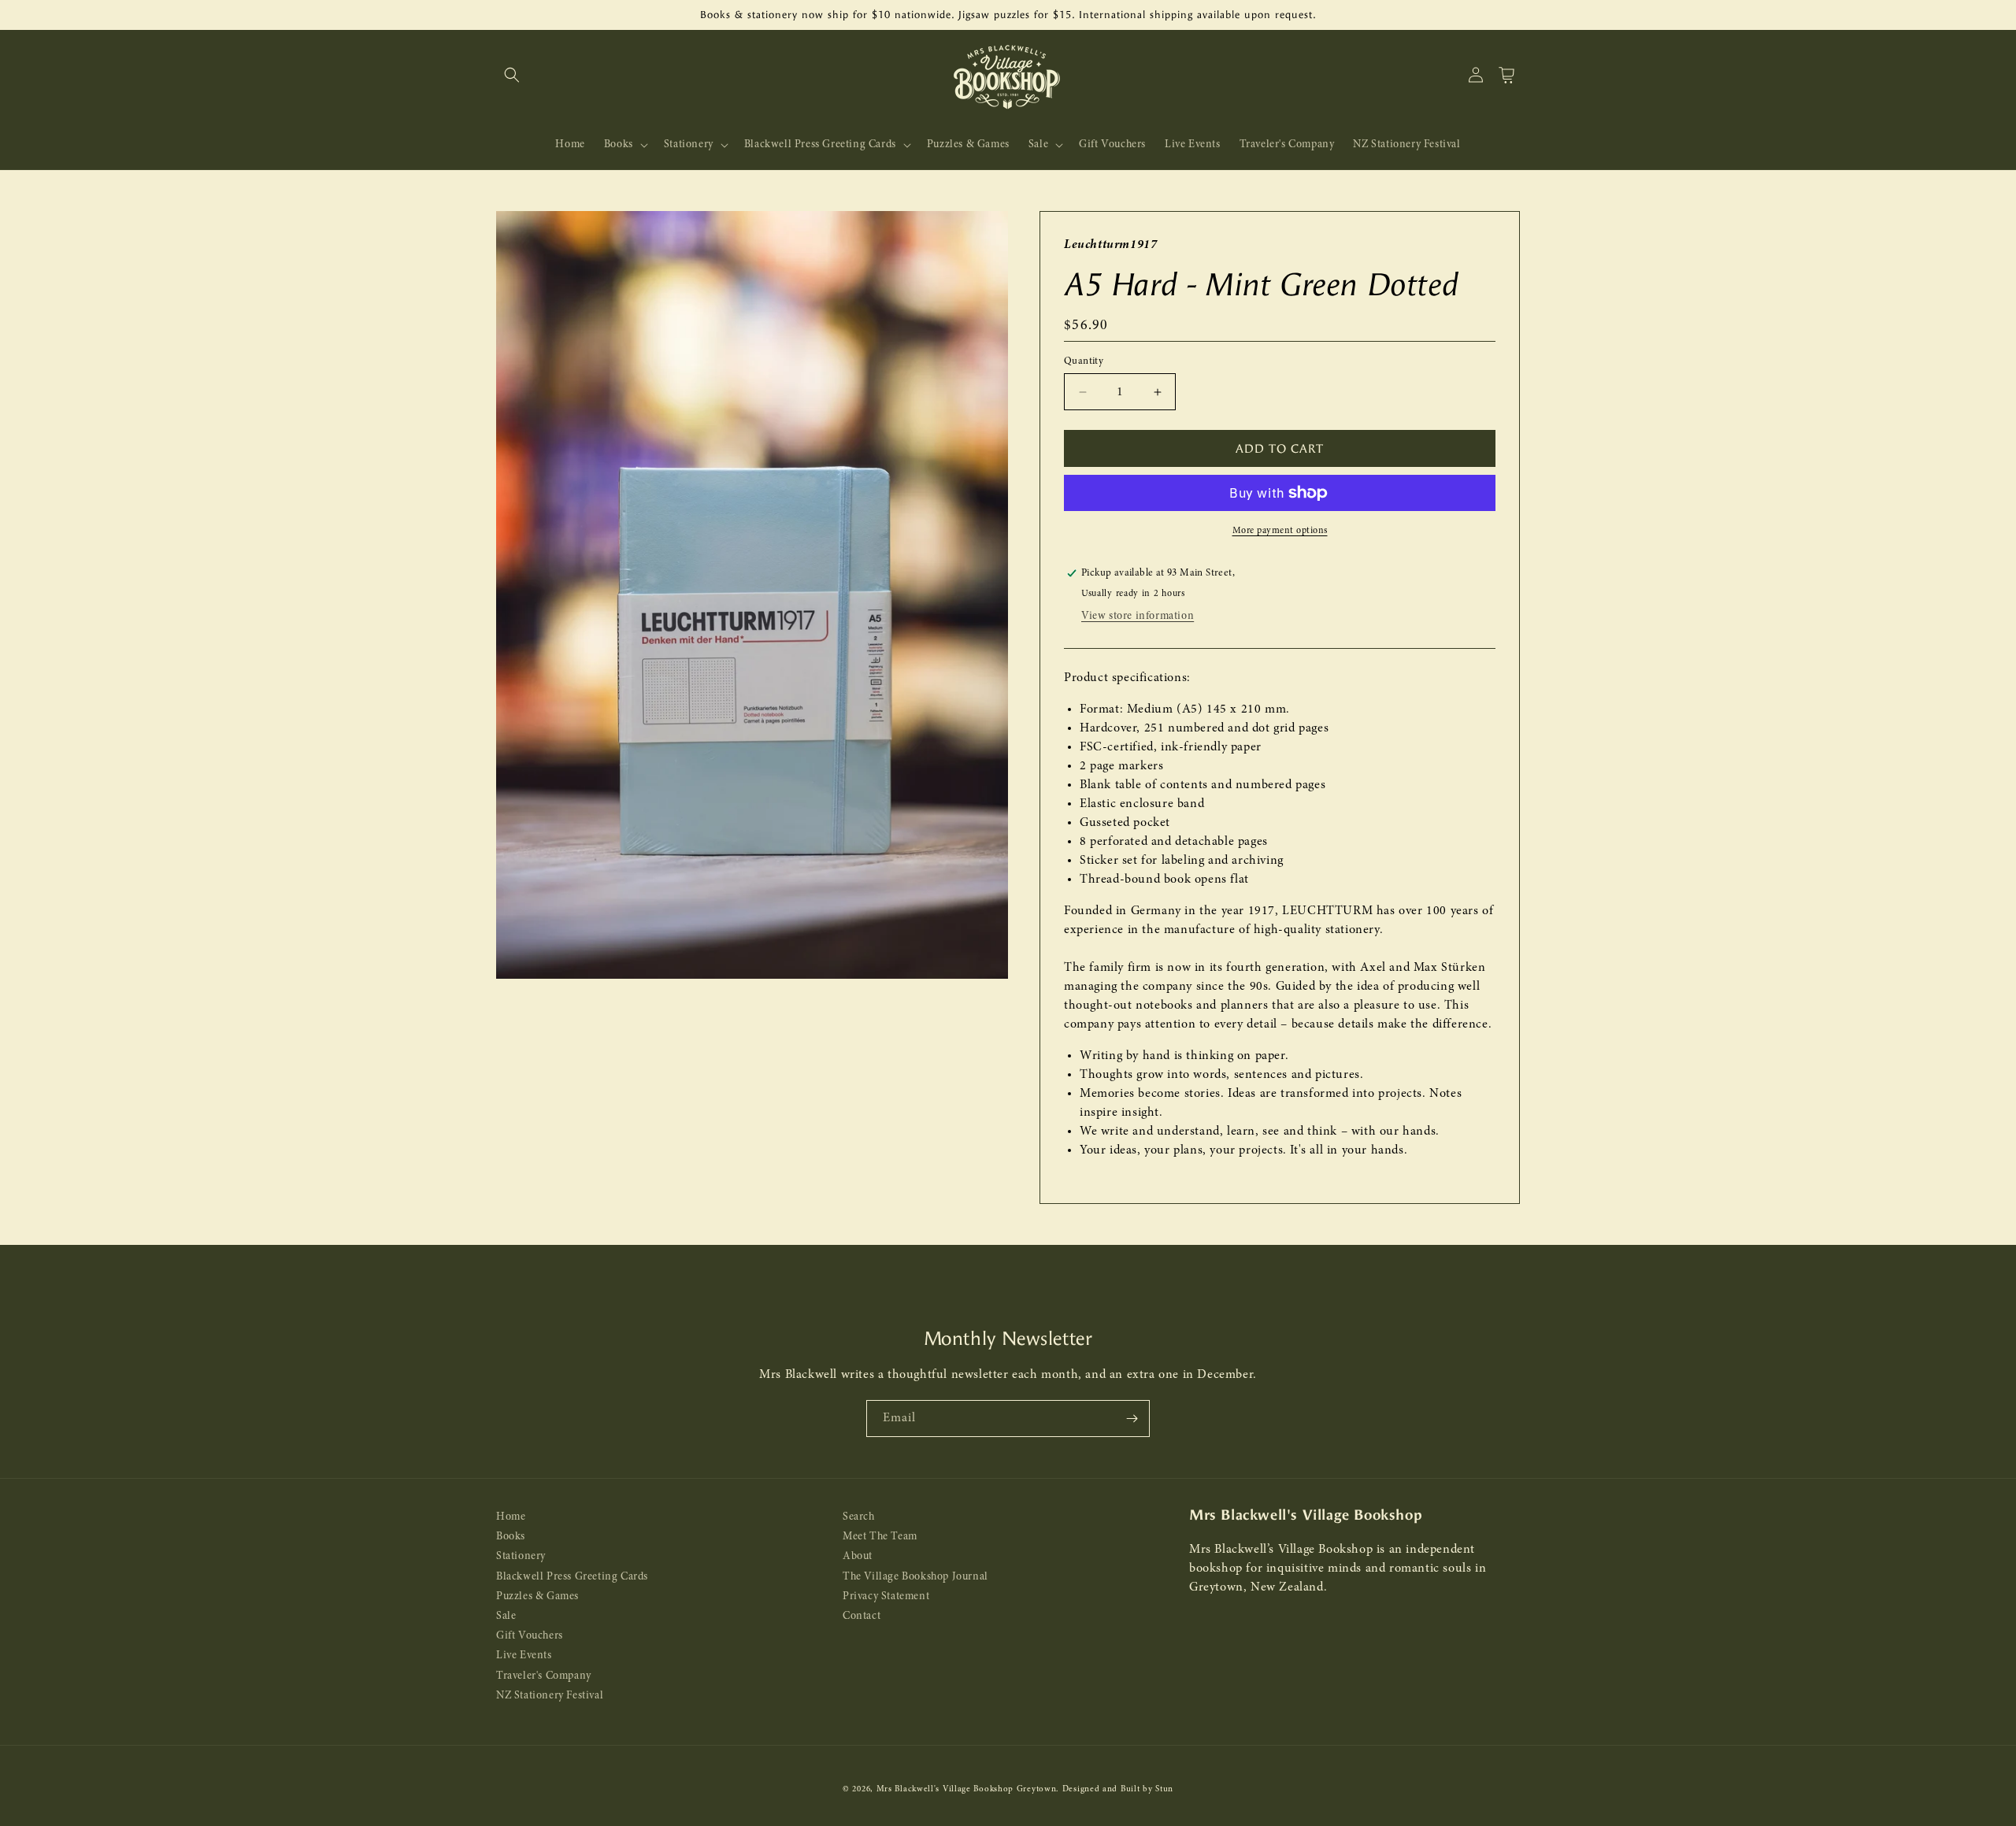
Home (511, 1517)
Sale (506, 1616)
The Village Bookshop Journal (915, 1577)
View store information (1138, 616)
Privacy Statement (886, 1596)
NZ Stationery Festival (550, 1696)
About (858, 1557)
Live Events (524, 1656)
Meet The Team (880, 1537)
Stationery (521, 1557)
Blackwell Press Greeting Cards (572, 1577)
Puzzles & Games (537, 1596)
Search (859, 1517)
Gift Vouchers (530, 1637)
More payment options (1280, 531)
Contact (862, 1616)
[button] (512, 75)
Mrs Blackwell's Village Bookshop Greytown (967, 1789)
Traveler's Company (544, 1676)
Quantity (1084, 361)
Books (511, 1537)
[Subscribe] (1132, 1419)
